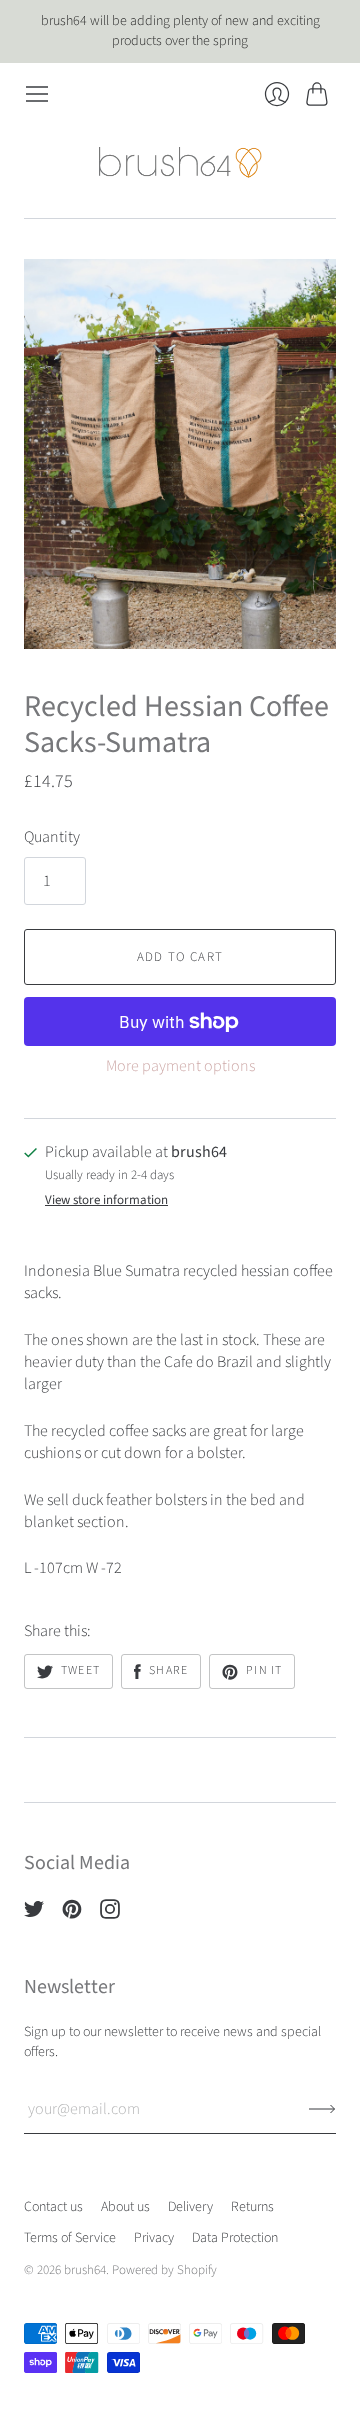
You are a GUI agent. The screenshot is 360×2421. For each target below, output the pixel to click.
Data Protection (235, 2238)
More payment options (180, 1066)
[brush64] (180, 162)
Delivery (190, 2207)
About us (125, 2207)
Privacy (154, 2238)
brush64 (85, 2270)
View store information (106, 1200)
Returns (252, 2207)
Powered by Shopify (164, 2270)
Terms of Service (70, 2238)
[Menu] (37, 94)
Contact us (53, 2207)
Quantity (52, 837)
